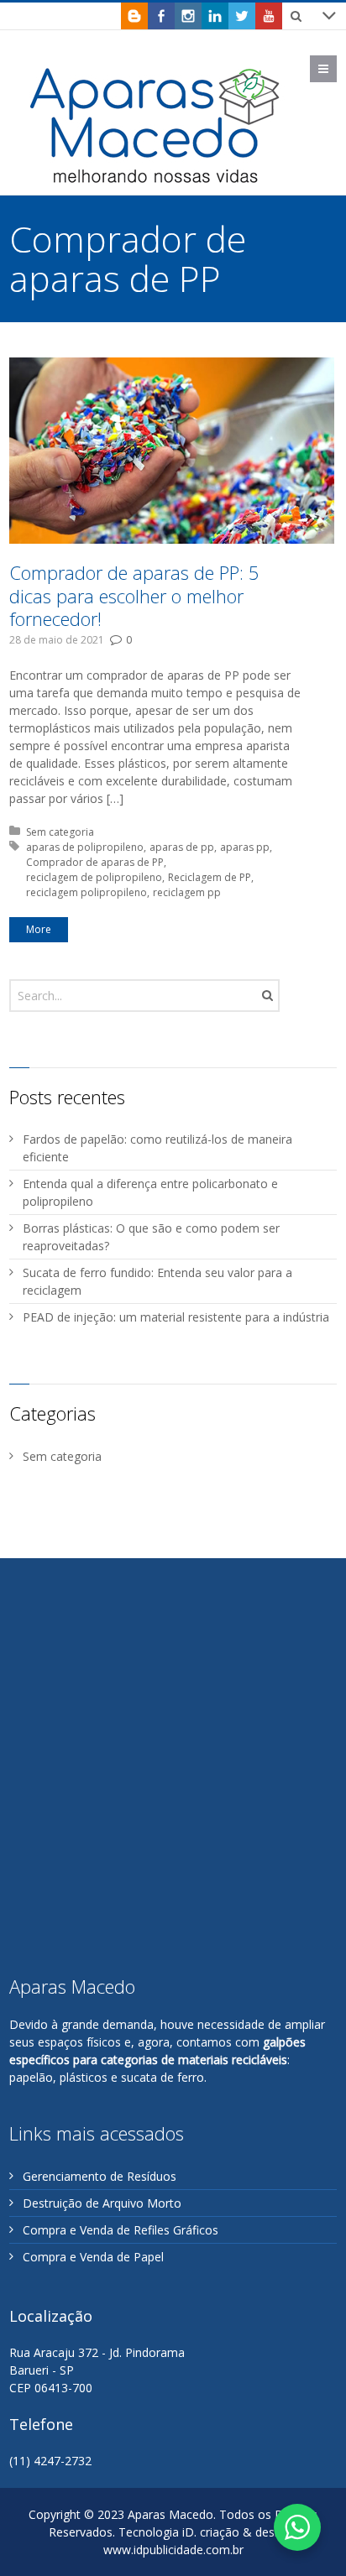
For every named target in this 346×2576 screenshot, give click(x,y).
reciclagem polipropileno (86, 892)
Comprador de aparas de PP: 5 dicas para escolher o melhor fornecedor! (134, 595)
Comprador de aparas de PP (95, 862)
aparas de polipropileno (85, 847)
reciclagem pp (187, 892)
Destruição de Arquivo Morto (102, 2203)
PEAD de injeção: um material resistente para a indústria (176, 1317)
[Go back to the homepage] (156, 125)
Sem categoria (60, 832)
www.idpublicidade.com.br (173, 2550)
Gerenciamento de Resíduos (100, 2176)
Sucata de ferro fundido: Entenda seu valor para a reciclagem (157, 1281)
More (39, 929)
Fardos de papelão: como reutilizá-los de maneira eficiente (157, 1148)
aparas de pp (182, 847)
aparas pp (245, 847)
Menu (336, 68)
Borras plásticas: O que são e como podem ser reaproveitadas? (151, 1237)
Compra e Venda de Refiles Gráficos (121, 2230)
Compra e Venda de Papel (93, 2257)
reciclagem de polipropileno (94, 877)
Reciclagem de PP (210, 877)
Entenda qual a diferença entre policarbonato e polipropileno (150, 1192)
